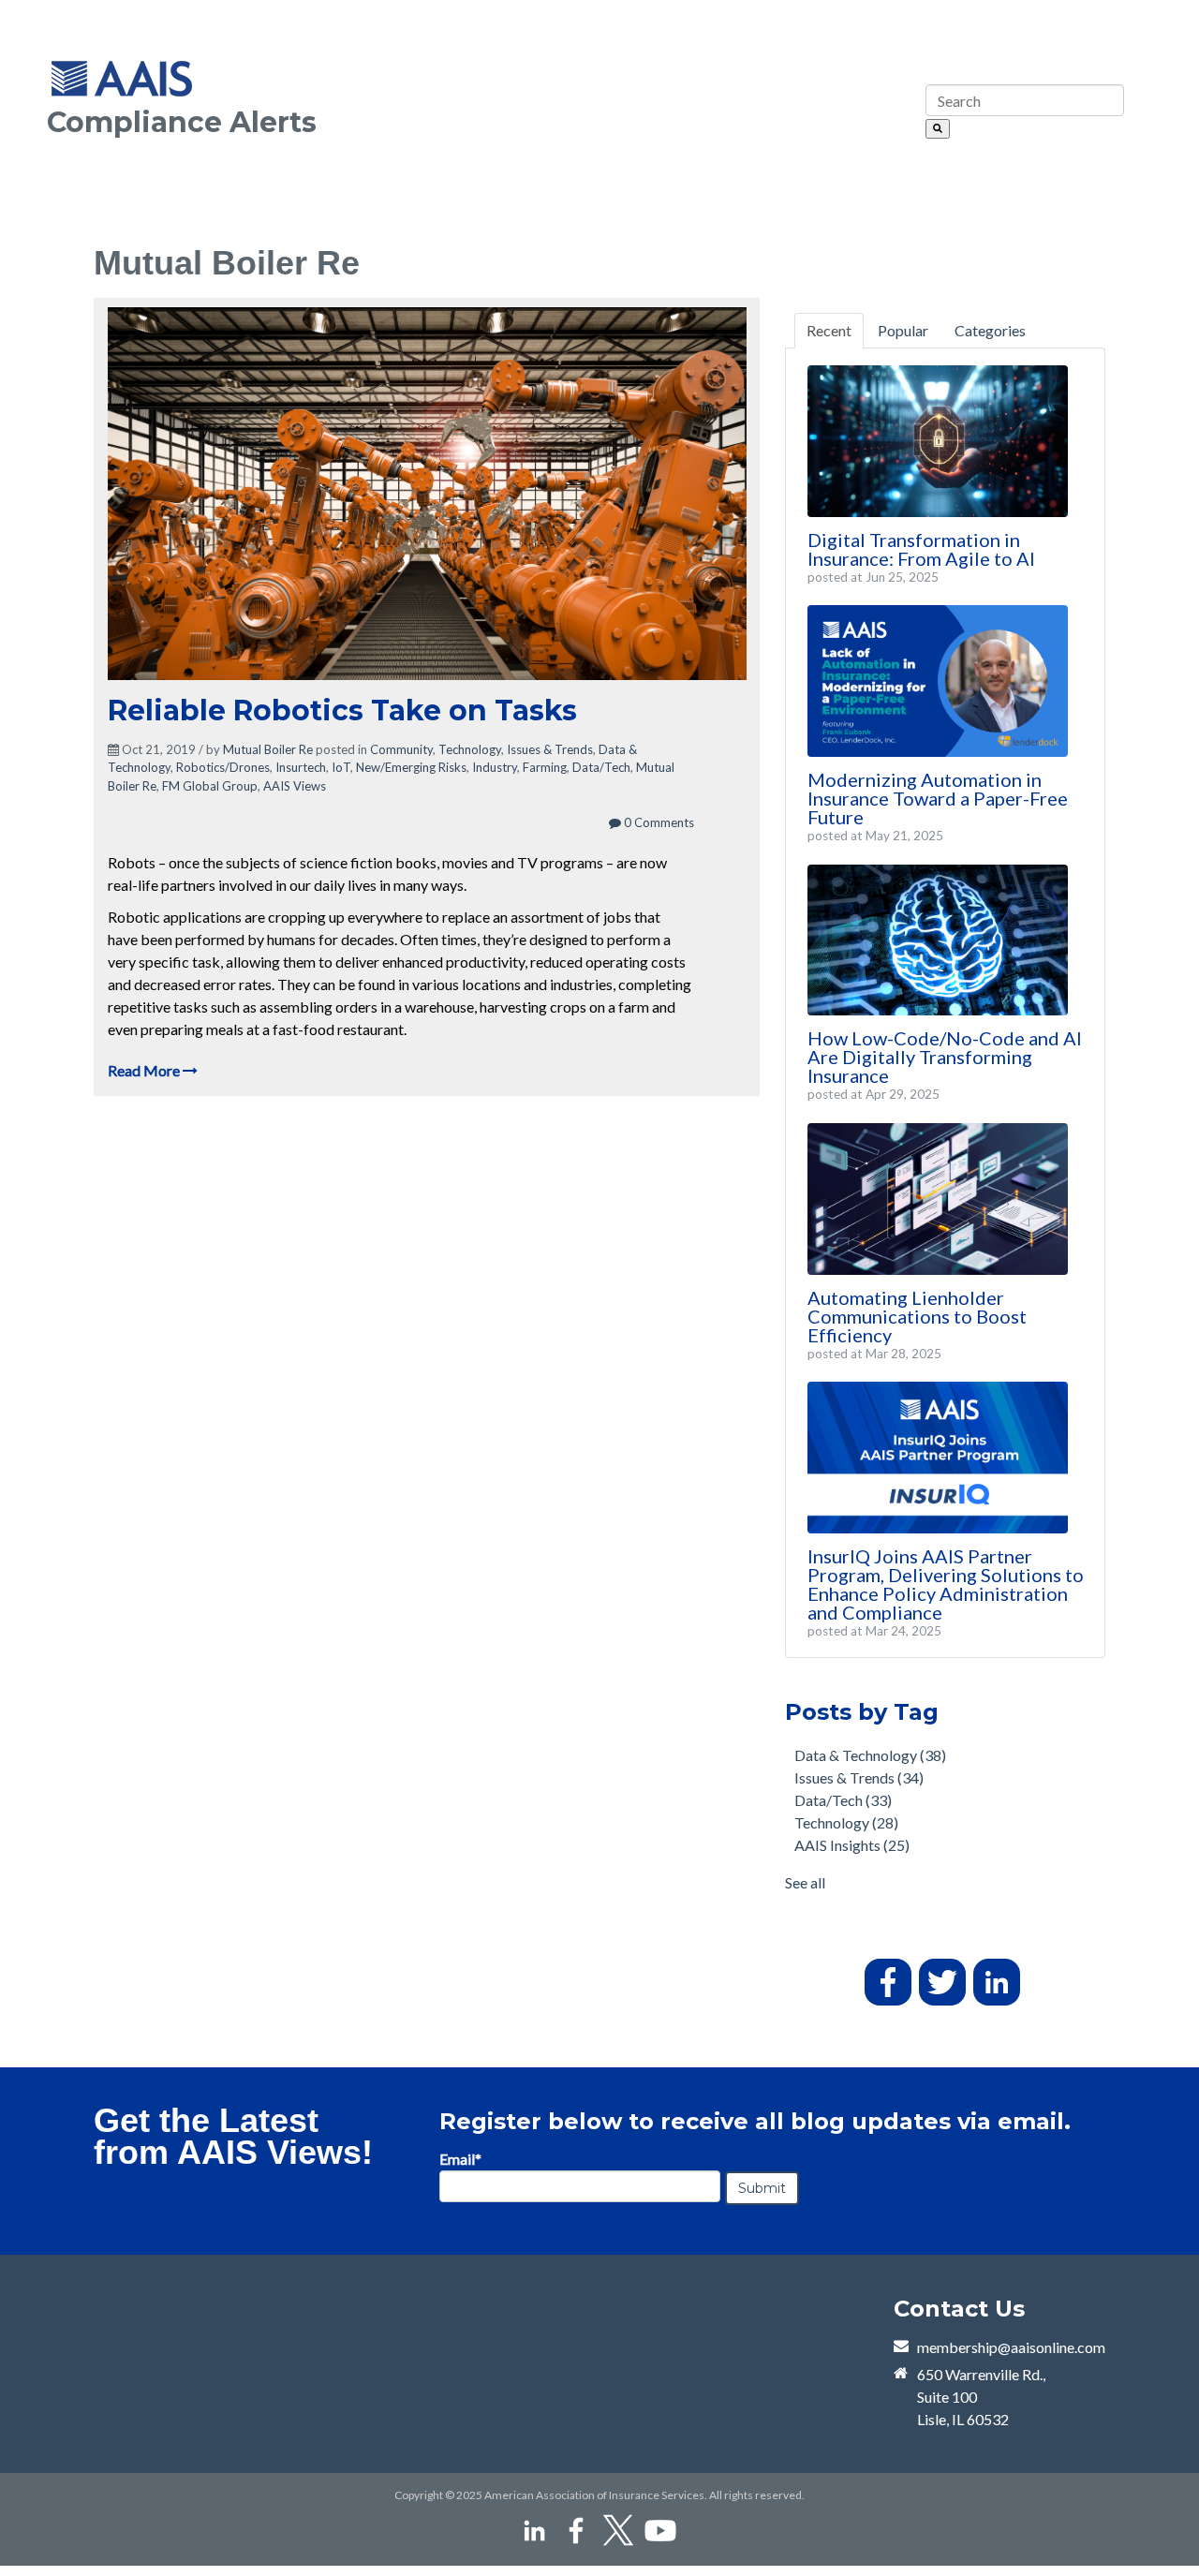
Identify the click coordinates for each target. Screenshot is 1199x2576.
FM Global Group (210, 786)
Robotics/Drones (223, 767)
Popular (903, 330)
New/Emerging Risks (411, 767)
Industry (495, 767)
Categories (990, 330)
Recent (829, 330)
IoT (341, 767)
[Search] (938, 129)
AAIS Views (295, 786)
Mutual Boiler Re (268, 749)
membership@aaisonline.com (1011, 2347)
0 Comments (658, 822)
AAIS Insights (852, 1845)
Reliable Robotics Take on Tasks (342, 711)
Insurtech (301, 767)
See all (805, 1882)
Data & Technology (870, 1755)
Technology (470, 749)
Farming (545, 767)
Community (401, 749)
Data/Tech (601, 767)
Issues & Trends (550, 749)
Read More (145, 1070)
